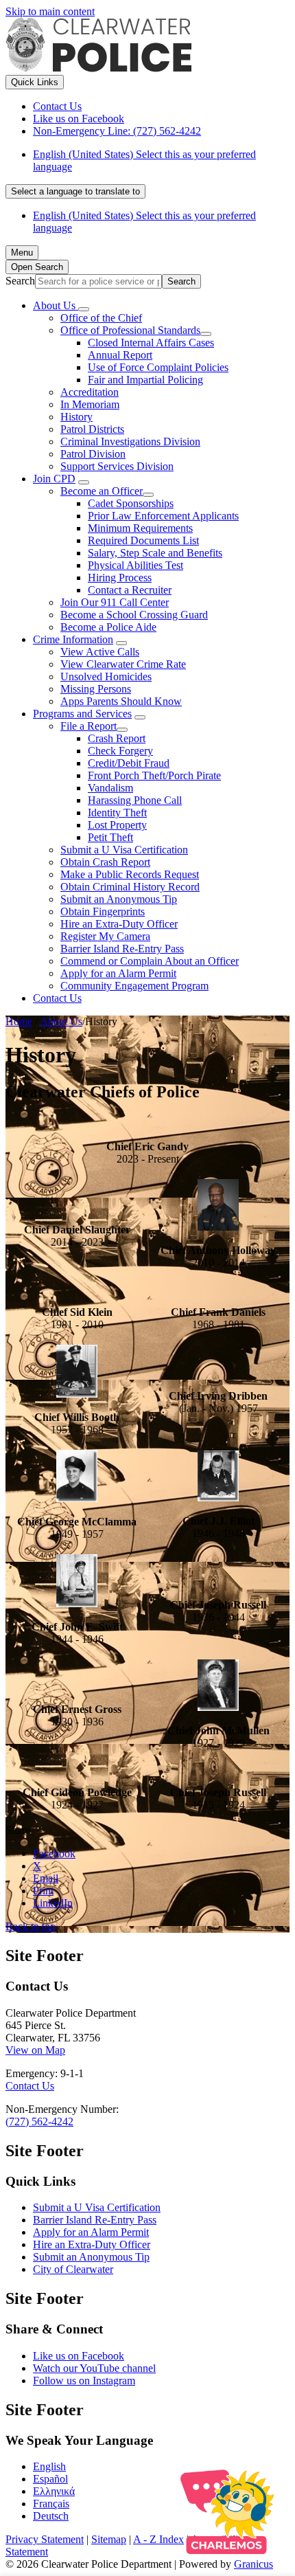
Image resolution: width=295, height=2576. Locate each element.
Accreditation (90, 392)
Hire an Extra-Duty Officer (119, 924)
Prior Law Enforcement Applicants (163, 516)
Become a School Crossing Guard (134, 615)
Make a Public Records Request (130, 874)
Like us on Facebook (79, 2356)
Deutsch (51, 2516)
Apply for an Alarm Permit (118, 973)
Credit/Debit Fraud (129, 763)
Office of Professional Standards (130, 330)
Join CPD (54, 479)
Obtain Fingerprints (103, 911)
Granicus (253, 2564)
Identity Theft (117, 813)
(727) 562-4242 (39, 2121)
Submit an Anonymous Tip (119, 899)
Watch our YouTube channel (94, 2368)
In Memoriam (90, 404)
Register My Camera (105, 936)
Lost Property (117, 825)
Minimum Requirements (140, 528)
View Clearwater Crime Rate (123, 664)
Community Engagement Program (134, 986)
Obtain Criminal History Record (130, 887)
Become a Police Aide (108, 627)
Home (19, 1021)
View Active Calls (100, 652)
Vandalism (110, 788)
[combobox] (75, 191)
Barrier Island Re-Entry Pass (122, 949)
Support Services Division (117, 466)
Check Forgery (120, 751)
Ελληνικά (54, 2491)
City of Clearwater (73, 2269)
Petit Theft (110, 837)
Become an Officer (102, 491)
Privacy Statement (45, 2539)
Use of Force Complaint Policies (158, 367)
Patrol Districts (92, 429)
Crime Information (73, 639)
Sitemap (109, 2539)
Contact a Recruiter (130, 590)
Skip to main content (50, 11)
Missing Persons (96, 689)
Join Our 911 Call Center (115, 602)
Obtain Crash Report (105, 862)
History (76, 417)
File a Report (88, 726)
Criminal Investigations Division (130, 441)
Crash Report (117, 738)
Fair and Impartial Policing (145, 380)
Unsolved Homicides (106, 676)
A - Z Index (158, 2539)
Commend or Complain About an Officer (150, 961)
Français (51, 2504)
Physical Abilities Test (135, 565)
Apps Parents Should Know (121, 701)
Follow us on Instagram (84, 2381)
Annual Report (120, 355)
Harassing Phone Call (135, 800)
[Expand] (84, 309)
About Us (61, 1021)
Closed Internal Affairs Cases (151, 343)
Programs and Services (82, 714)
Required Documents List (143, 540)
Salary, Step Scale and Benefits (155, 553)
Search (20, 281)
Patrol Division (93, 454)
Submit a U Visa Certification (124, 850)
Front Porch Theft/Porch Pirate (154, 775)
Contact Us (57, 998)
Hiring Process (120, 578)
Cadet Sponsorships (131, 503)
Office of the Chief (101, 318)
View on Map (35, 2050)
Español (50, 2479)
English (49, 2466)
